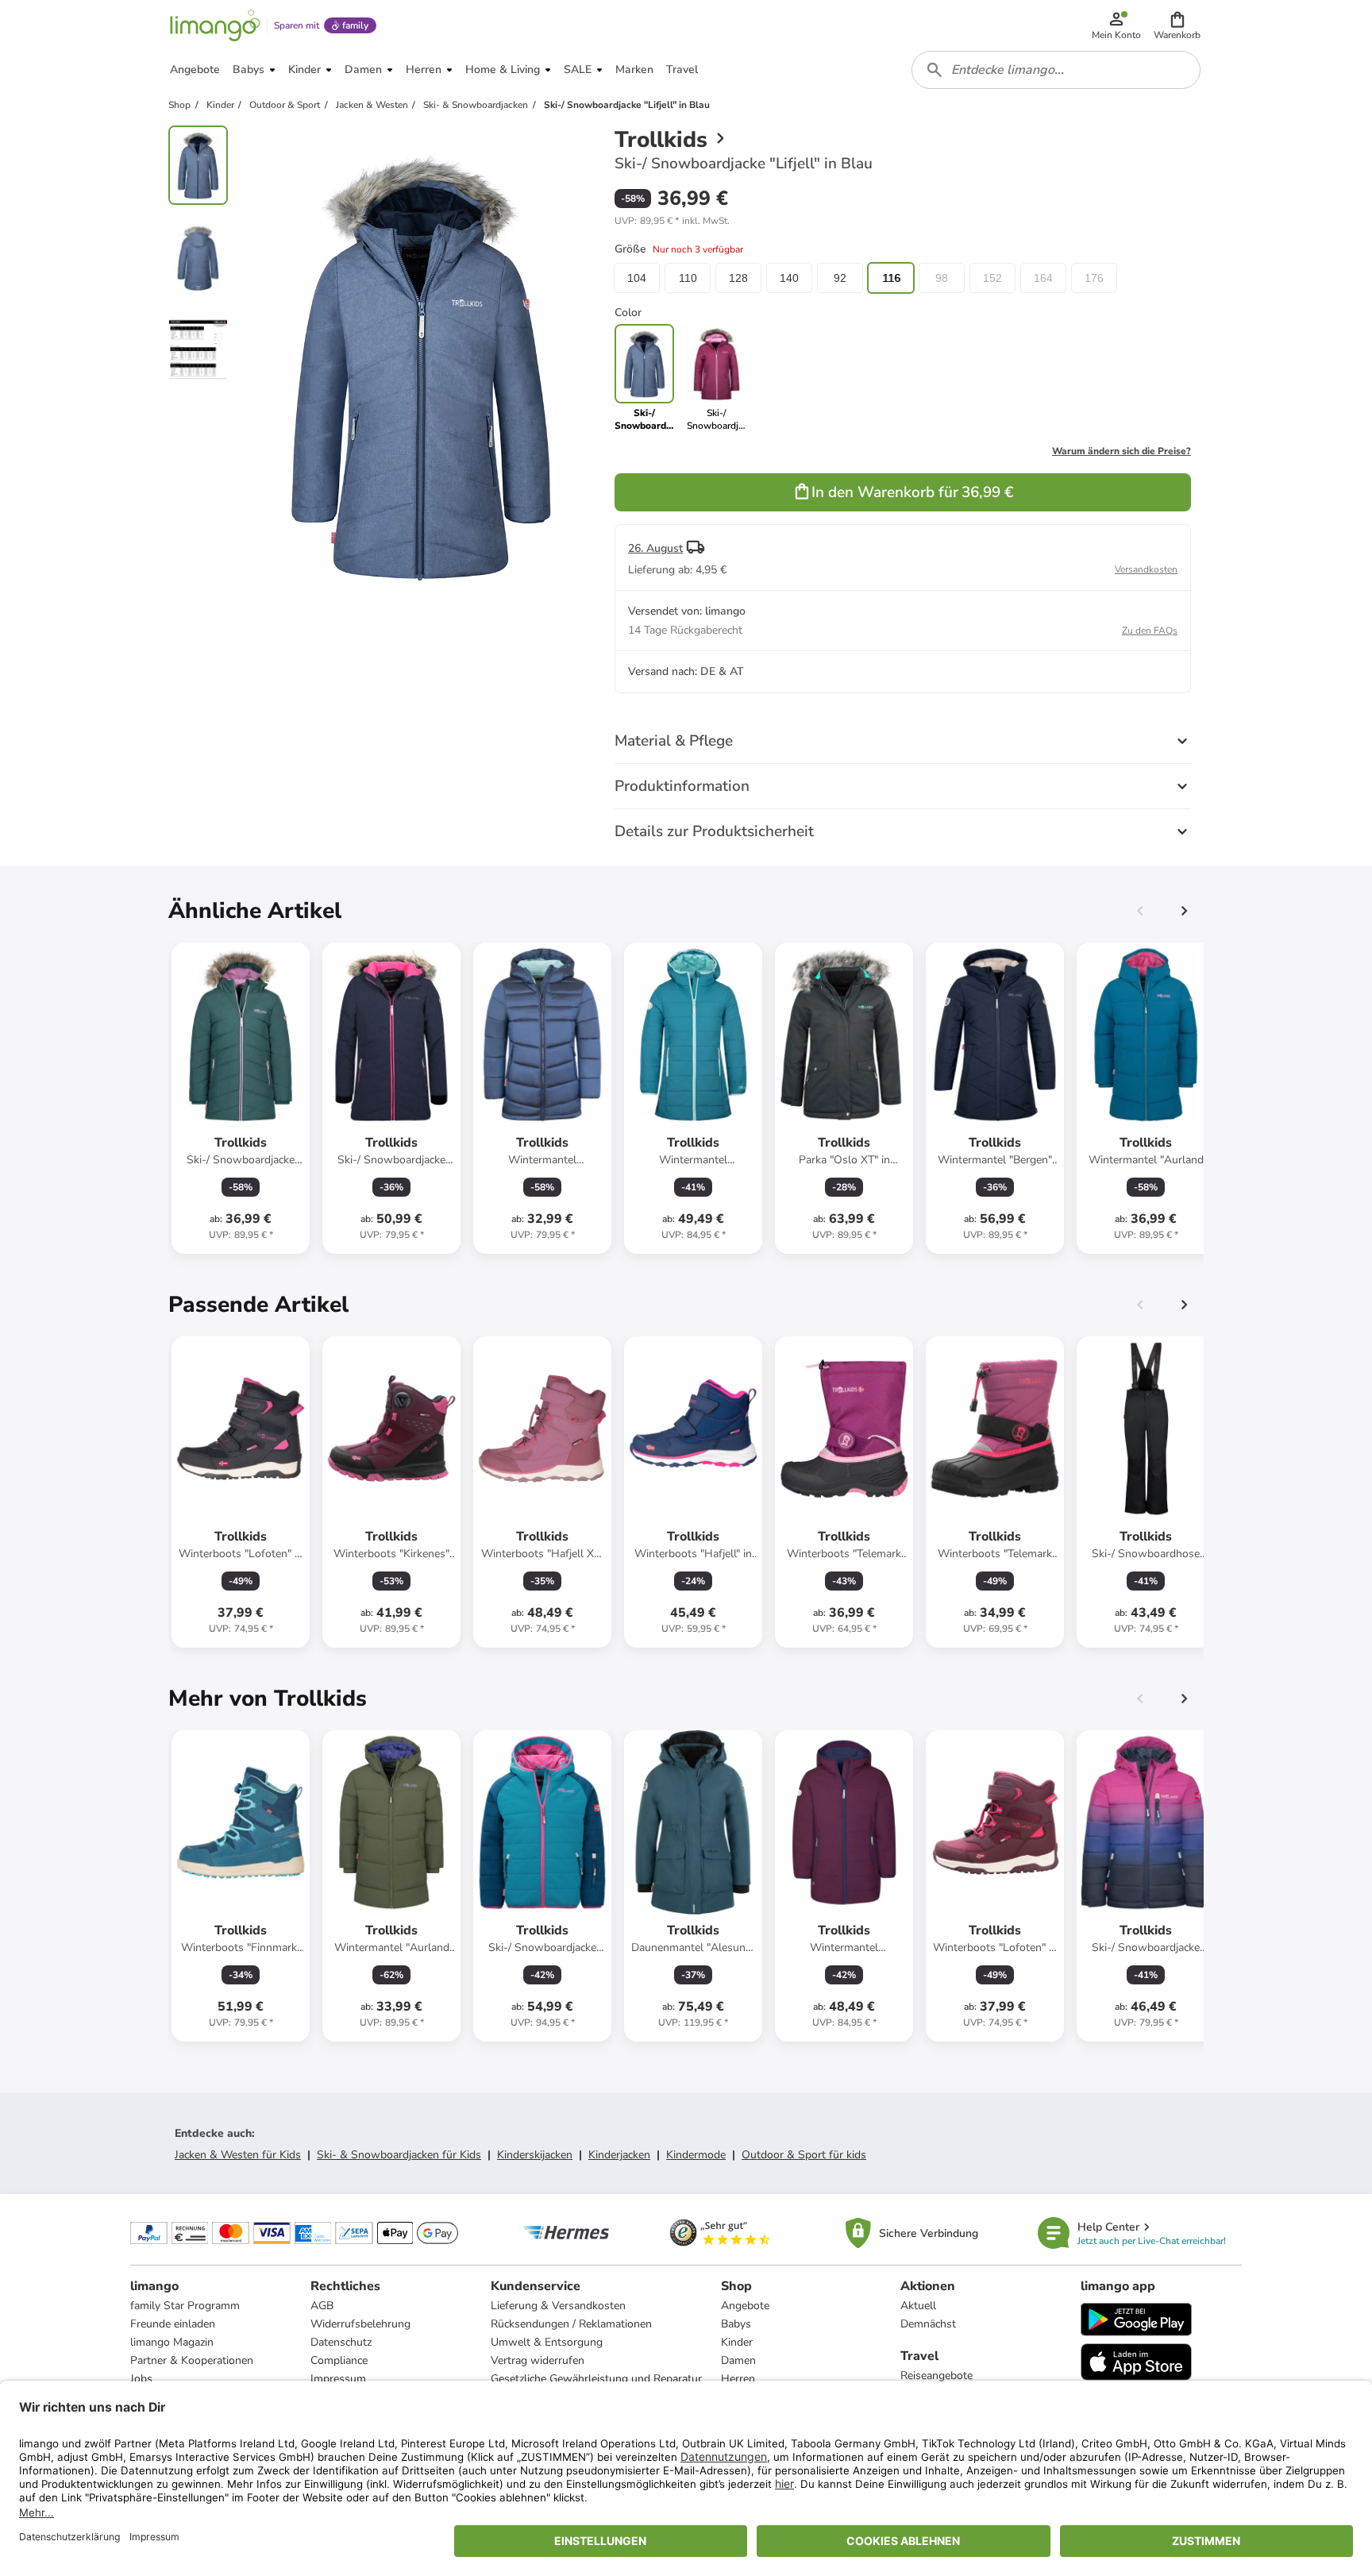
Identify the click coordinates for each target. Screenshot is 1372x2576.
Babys (736, 2324)
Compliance (339, 2360)
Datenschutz (341, 2342)
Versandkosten (1146, 569)
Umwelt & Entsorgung (547, 2342)
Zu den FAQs (1150, 631)
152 (992, 278)
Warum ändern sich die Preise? (1121, 451)
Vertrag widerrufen (538, 2360)
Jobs (141, 2379)
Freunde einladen (173, 2324)
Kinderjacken (619, 2155)
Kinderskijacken (535, 2155)
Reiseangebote (937, 2375)
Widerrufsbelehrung (360, 2324)
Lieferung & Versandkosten (558, 2306)
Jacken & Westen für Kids (238, 2155)
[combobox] (1056, 70)
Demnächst (928, 2324)
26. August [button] (655, 548)
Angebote (745, 2306)
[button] (1177, 25)
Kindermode (696, 2155)
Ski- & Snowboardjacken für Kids (399, 2155)
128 (738, 278)
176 (1094, 278)
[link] (717, 378)
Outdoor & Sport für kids (804, 2155)
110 (688, 278)
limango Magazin (172, 2342)
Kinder (737, 2342)
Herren (738, 2379)
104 (637, 278)
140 (789, 278)
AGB (322, 2306)
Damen (738, 2360)
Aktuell (918, 2306)
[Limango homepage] (215, 25)
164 (1043, 278)
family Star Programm (185, 2306)
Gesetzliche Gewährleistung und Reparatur (596, 2379)
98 (942, 278)
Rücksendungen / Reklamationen (571, 2324)
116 (891, 278)
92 (840, 278)
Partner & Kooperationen (192, 2360)
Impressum (338, 2379)
